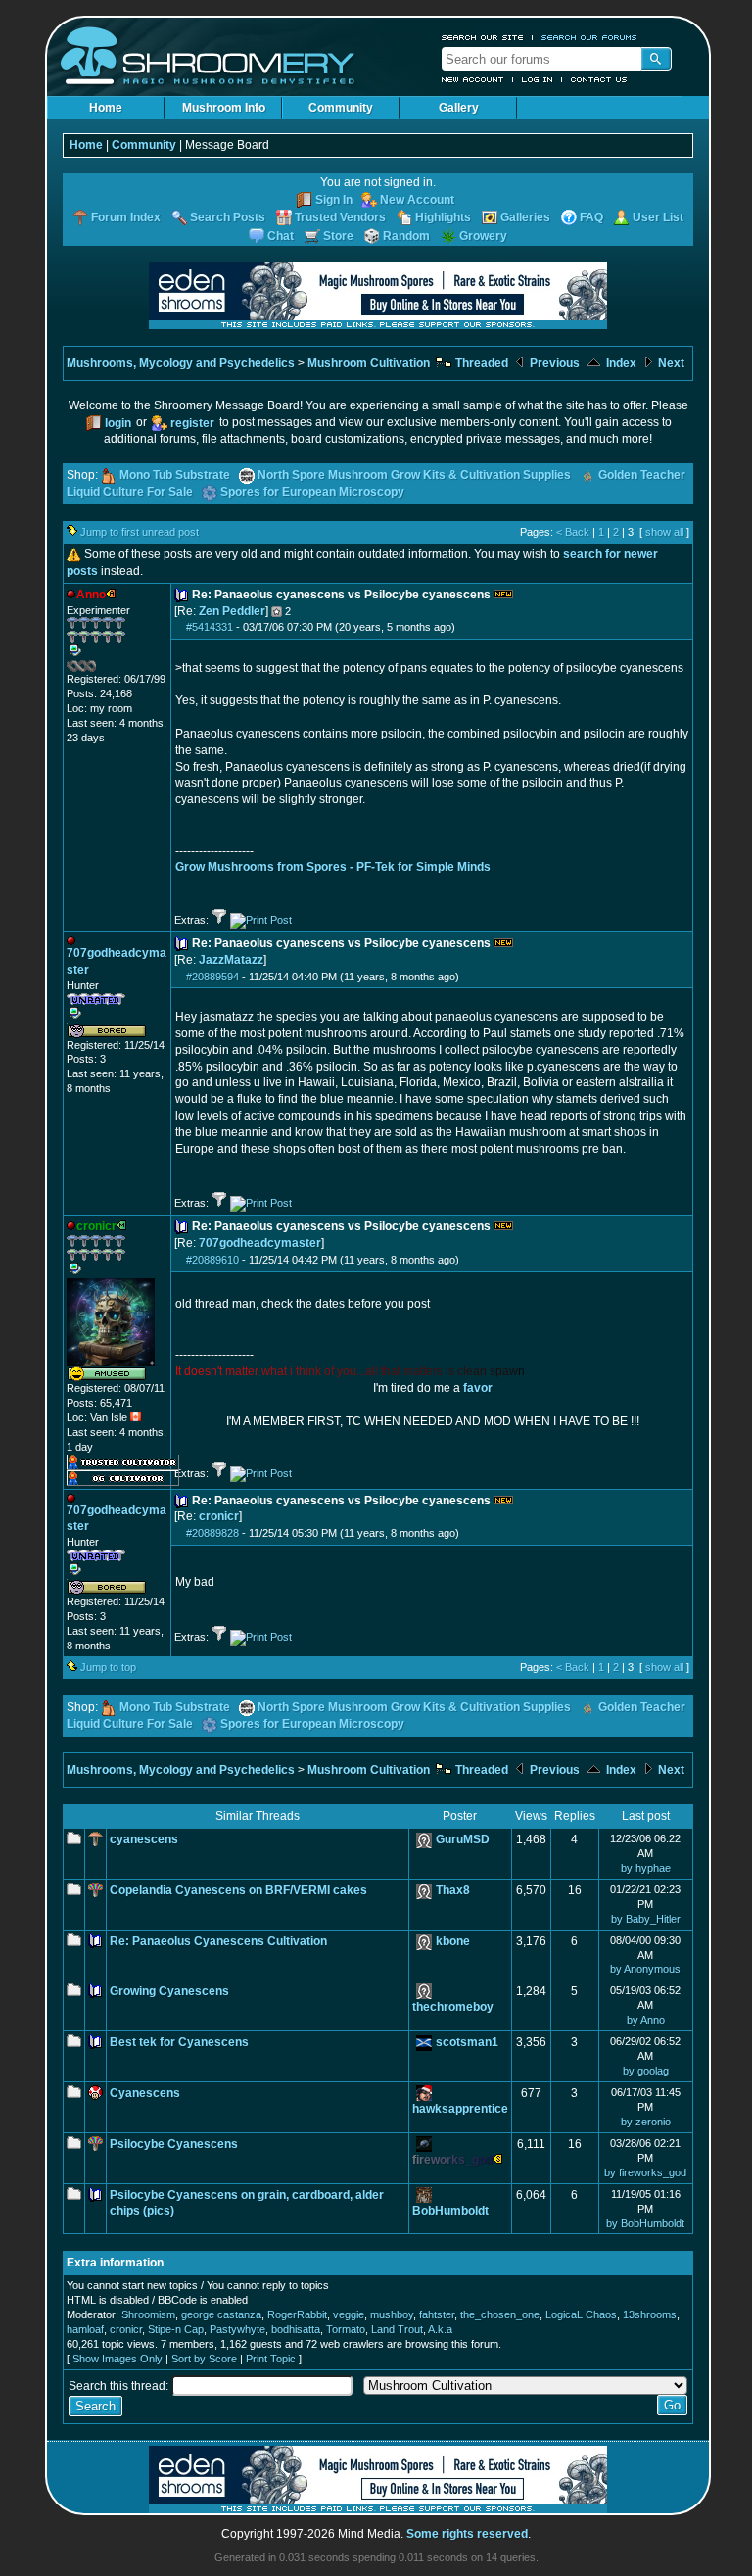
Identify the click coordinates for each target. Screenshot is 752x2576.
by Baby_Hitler (646, 1919)
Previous (553, 363)
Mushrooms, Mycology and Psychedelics (181, 363)
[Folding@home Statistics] (106, 668)
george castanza (221, 2314)
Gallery (459, 108)
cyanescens (144, 1839)
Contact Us (599, 79)
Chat (281, 236)
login (118, 423)
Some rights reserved (467, 2534)
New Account (473, 79)
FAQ (591, 217)
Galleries (525, 217)
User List (658, 217)
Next (670, 363)
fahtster (437, 2314)
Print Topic (271, 2359)
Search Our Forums (589, 37)
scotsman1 (467, 2042)
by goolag (646, 2071)
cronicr (219, 1516)
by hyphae (646, 1868)
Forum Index (126, 217)
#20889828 (212, 1533)
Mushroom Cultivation (369, 363)
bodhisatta (296, 2329)
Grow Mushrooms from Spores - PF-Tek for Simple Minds (333, 867)
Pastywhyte (237, 2329)
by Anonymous (645, 1969)
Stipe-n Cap (176, 2329)
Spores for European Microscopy (312, 492)
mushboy (392, 2314)
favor (478, 1388)
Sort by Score (204, 2359)
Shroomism (148, 2314)
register (192, 423)
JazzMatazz (231, 960)
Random (406, 236)
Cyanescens (145, 2093)
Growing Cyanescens (169, 1991)
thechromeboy (453, 2007)
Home (106, 108)
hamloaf (85, 2329)
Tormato (346, 2329)
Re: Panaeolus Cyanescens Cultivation (218, 1941)
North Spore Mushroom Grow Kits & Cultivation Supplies (414, 475)
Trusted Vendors (340, 217)
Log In (538, 79)
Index (620, 363)
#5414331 (210, 627)
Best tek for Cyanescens (179, 2042)
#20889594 (212, 977)
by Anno (646, 2020)
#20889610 (212, 1260)
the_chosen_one (500, 2314)
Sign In (334, 200)
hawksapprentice (460, 2109)
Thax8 (453, 1890)
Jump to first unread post (140, 532)
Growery (483, 236)
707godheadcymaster (260, 1243)
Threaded (480, 363)
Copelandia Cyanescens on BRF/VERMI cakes (238, 1890)
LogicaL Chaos (581, 2314)
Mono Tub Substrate (175, 475)
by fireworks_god (645, 2172)
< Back (573, 532)
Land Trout (397, 2329)
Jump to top (108, 1667)
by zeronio (646, 2122)
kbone (453, 1941)
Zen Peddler (232, 611)
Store (338, 236)
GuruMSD (463, 1839)
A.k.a (440, 2329)
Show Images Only (117, 2359)
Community (341, 108)
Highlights (443, 217)
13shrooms (650, 2314)
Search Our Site (483, 37)
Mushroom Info (224, 108)
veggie (349, 2314)
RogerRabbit (297, 2314)
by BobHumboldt (645, 2223)
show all (664, 532)
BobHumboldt (450, 2211)
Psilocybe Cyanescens (174, 2144)
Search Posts (228, 217)
